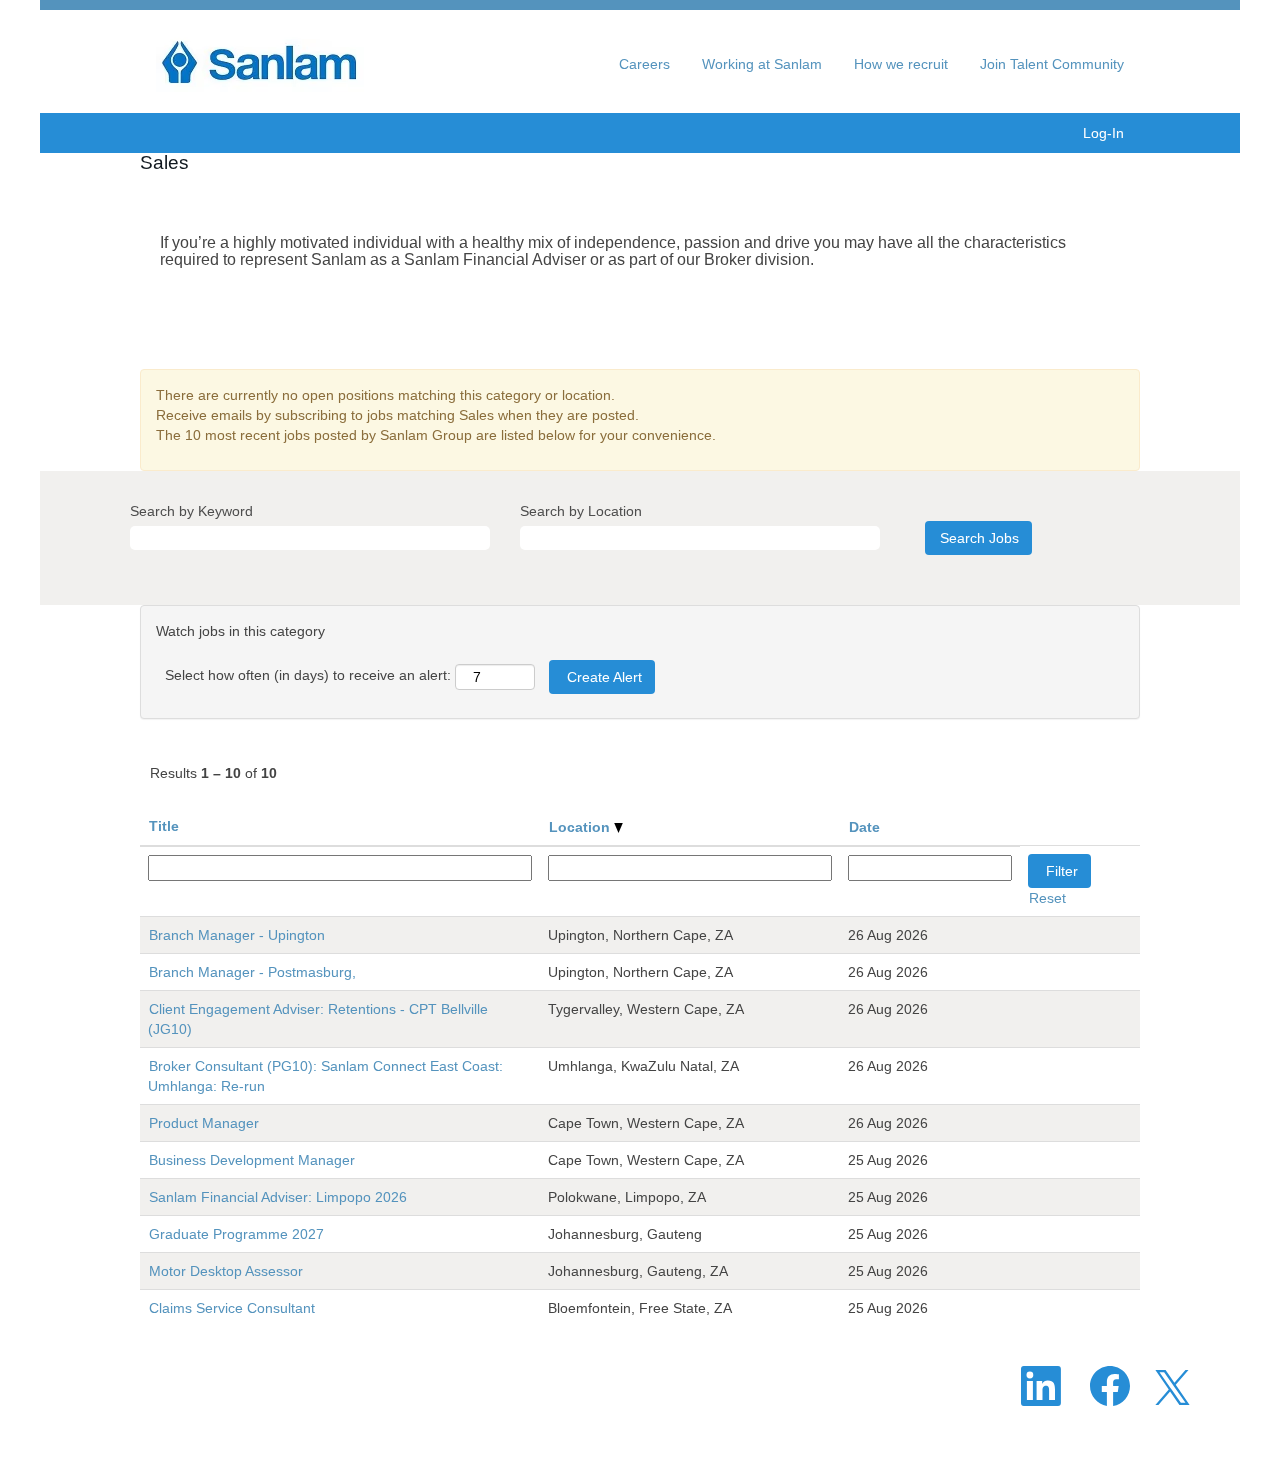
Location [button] (581, 827)
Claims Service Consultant (232, 1308)
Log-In (1103, 133)
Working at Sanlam (762, 64)
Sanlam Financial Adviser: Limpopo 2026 (278, 1197)
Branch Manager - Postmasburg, (252, 972)
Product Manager (204, 1123)
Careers (644, 64)
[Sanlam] (269, 61)
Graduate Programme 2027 (236, 1234)
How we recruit (901, 64)
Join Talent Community (1052, 64)
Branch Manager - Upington (237, 935)
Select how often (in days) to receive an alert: (308, 675)
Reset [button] (1047, 898)
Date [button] (864, 827)
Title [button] (164, 826)
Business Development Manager (252, 1160)
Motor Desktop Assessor (226, 1271)
